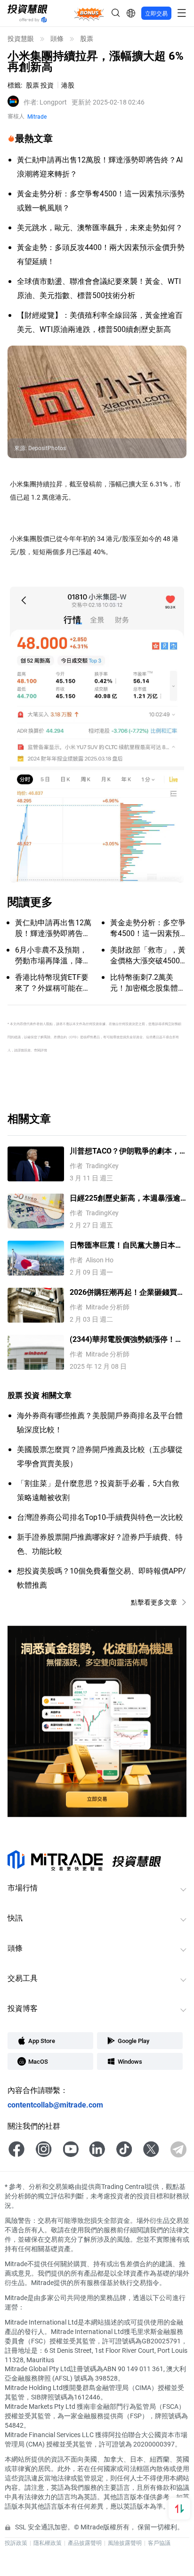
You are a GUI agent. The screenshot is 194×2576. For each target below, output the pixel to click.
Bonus (89, 13)
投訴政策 (16, 2543)
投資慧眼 (21, 39)
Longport (45, 102)
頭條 (57, 39)
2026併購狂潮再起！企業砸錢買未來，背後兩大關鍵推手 (127, 1292)
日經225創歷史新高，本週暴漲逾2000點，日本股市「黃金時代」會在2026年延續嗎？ (127, 1198)
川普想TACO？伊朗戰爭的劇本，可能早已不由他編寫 (125, 1151)
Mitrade (37, 116)
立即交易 (156, 13)
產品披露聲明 (85, 2543)
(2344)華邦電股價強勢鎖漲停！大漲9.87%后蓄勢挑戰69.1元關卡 (126, 1339)
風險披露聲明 (125, 2543)
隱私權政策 (48, 2543)
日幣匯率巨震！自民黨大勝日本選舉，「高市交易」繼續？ (126, 1245)
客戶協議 (159, 2543)
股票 (87, 39)
